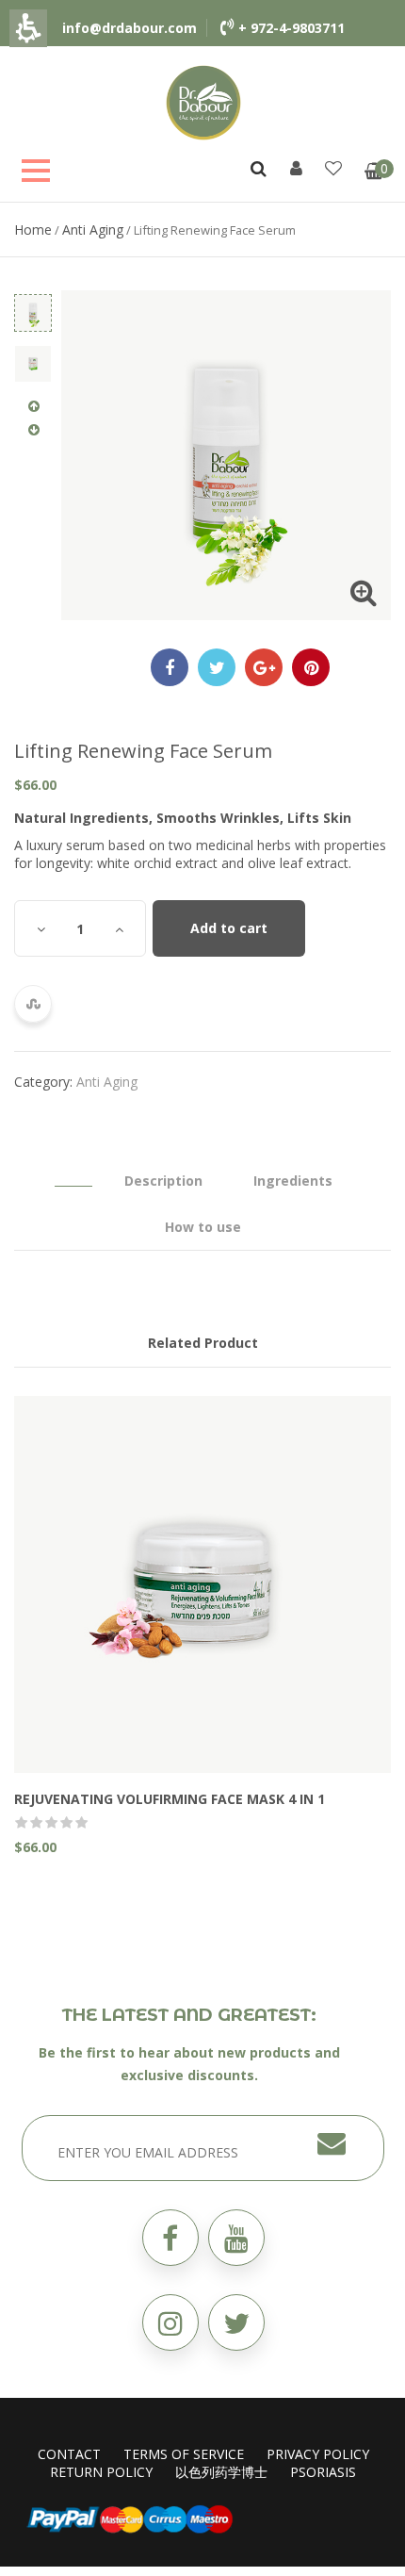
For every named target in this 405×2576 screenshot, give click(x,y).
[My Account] (296, 168)
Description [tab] (163, 1181)
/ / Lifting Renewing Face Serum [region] (155, 230)
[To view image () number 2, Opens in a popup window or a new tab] (33, 364)
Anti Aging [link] (93, 230)
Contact (69, 2454)
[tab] (73, 1172)
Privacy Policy (318, 2454)
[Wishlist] (333, 168)
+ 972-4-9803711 (292, 28)
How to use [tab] (203, 1227)
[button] (236, 2322)
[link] (203, 101)
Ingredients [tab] (293, 1181)
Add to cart (229, 928)
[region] (202, 230)
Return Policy (101, 2472)
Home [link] (33, 230)
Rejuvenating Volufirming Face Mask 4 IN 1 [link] (170, 1799)
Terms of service (184, 2454)
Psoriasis (323, 2472)
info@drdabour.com (130, 28)
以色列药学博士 (221, 2472)
